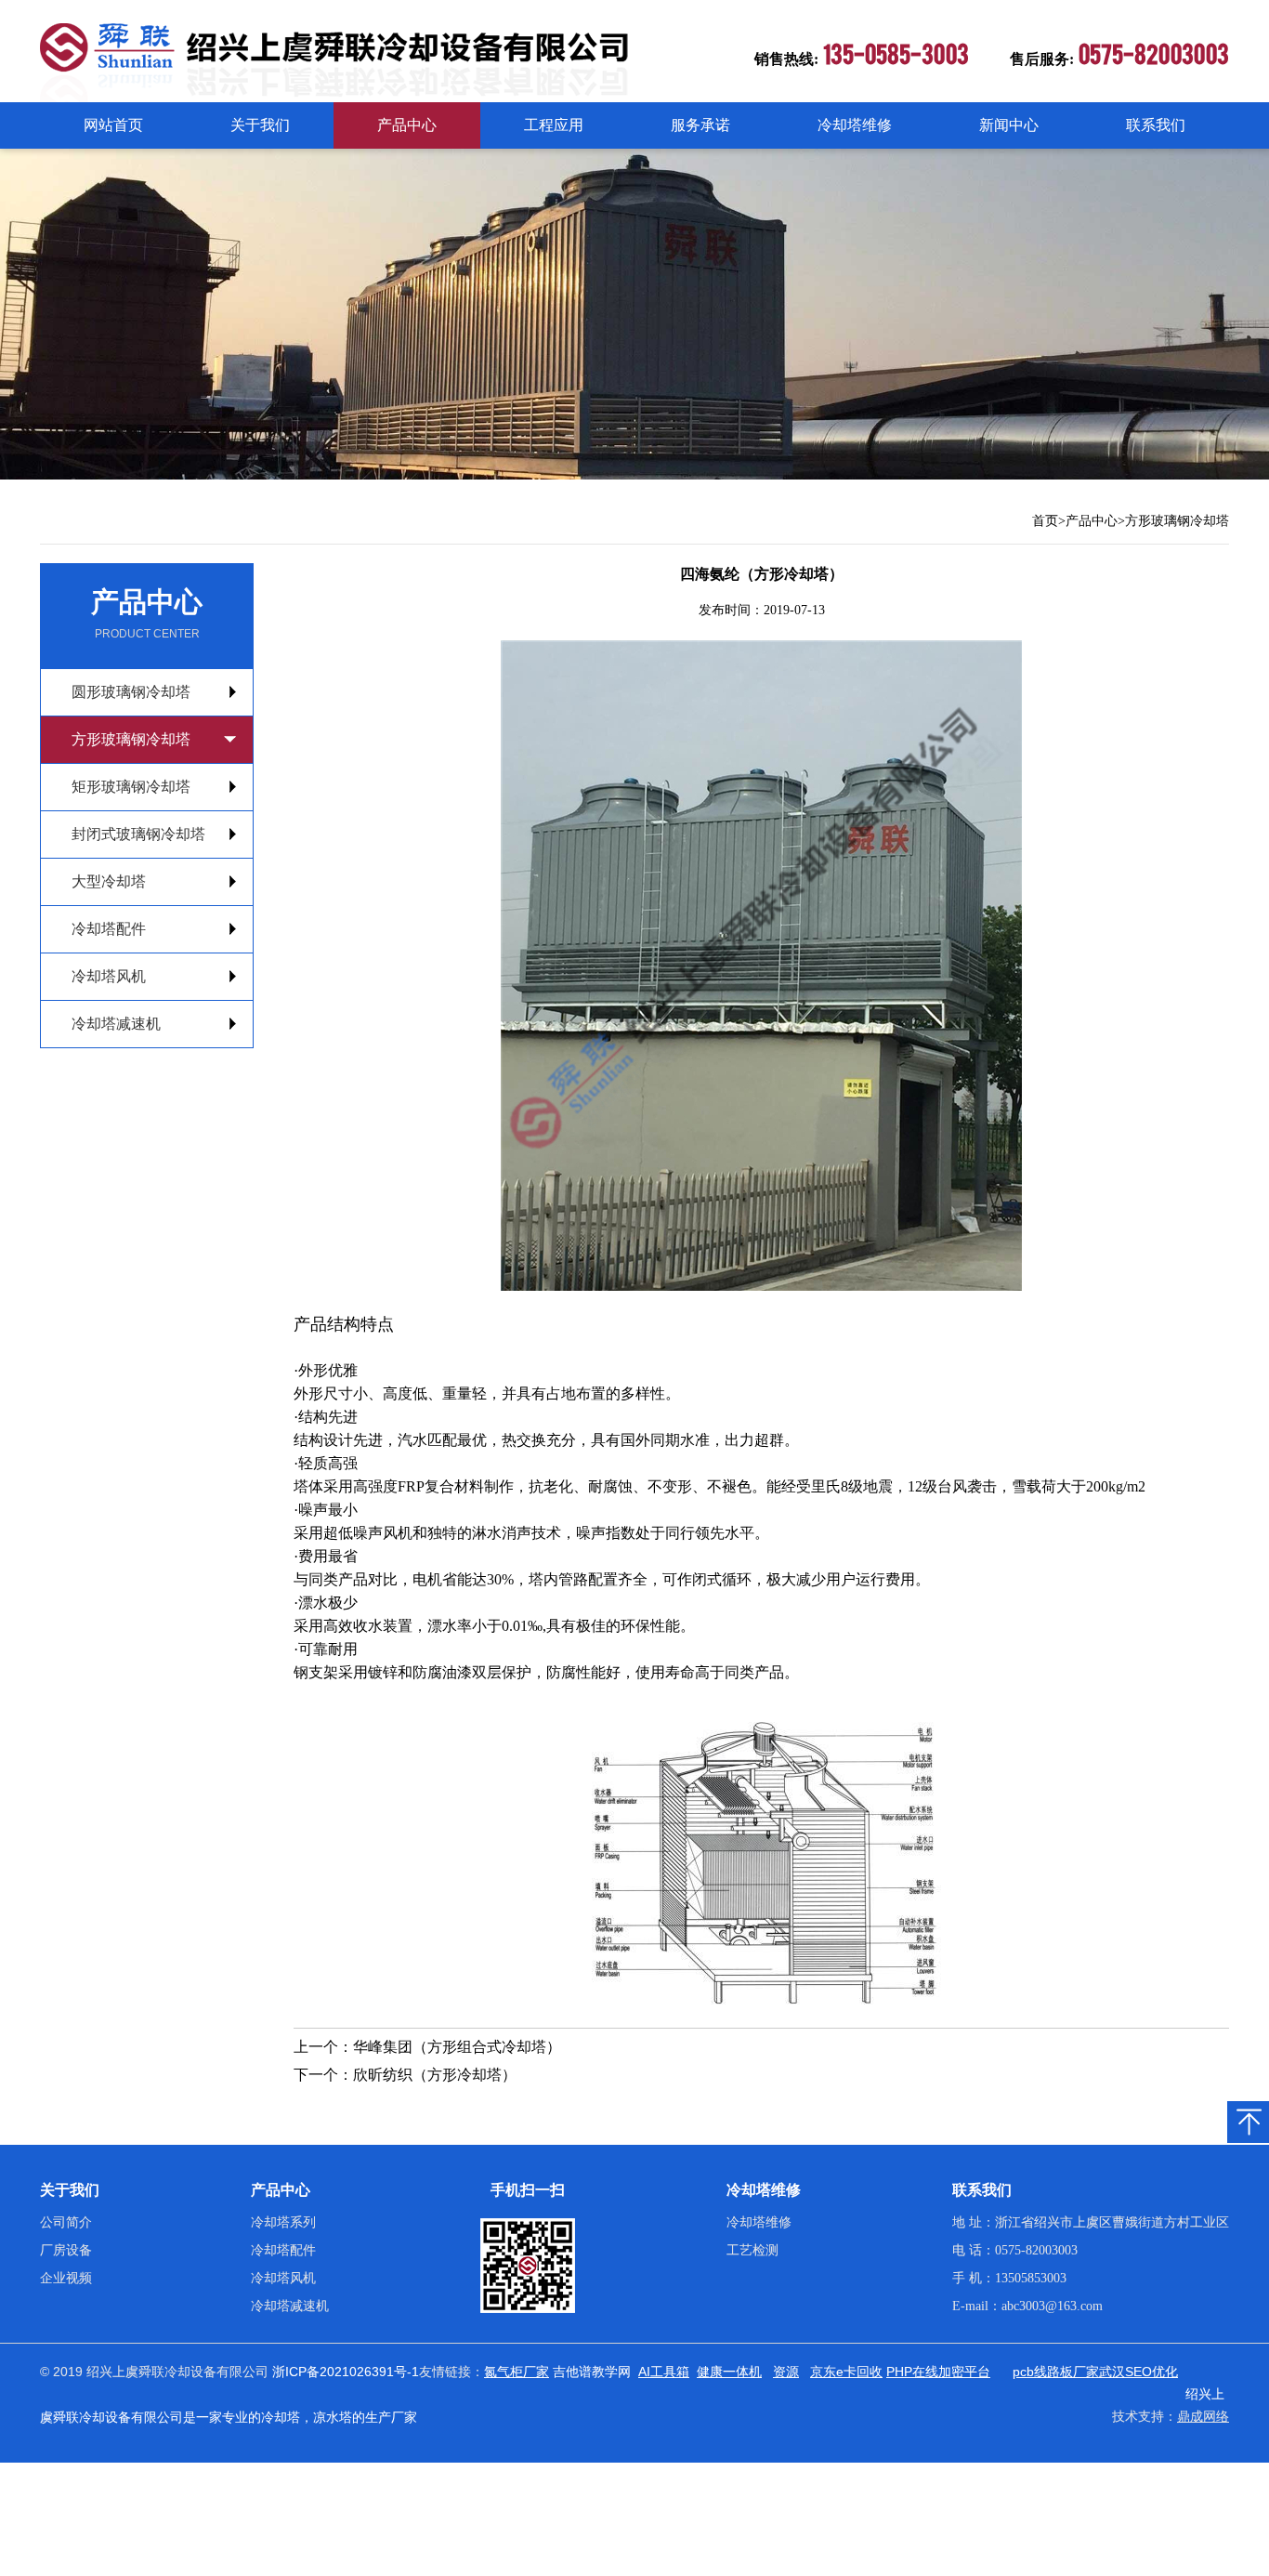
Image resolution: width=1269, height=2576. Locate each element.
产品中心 (407, 125)
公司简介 (66, 2222)
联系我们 (1156, 125)
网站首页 (113, 125)
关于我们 (260, 125)
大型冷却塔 (109, 881)
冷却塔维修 (855, 125)
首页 (1045, 521)
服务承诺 (700, 125)
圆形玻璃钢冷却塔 (131, 692)
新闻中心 (1009, 125)
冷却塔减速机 (116, 1024)
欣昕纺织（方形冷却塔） (435, 2075)
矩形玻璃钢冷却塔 (131, 787)
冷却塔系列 (283, 2222)
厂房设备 (66, 2250)
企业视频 (66, 2278)
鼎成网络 (1203, 2417)
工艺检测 (752, 2250)
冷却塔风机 (109, 976)
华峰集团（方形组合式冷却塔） (457, 2047)
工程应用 (554, 125)
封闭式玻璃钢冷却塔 (138, 834)
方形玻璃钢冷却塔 (1177, 521)
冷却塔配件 (109, 929)
